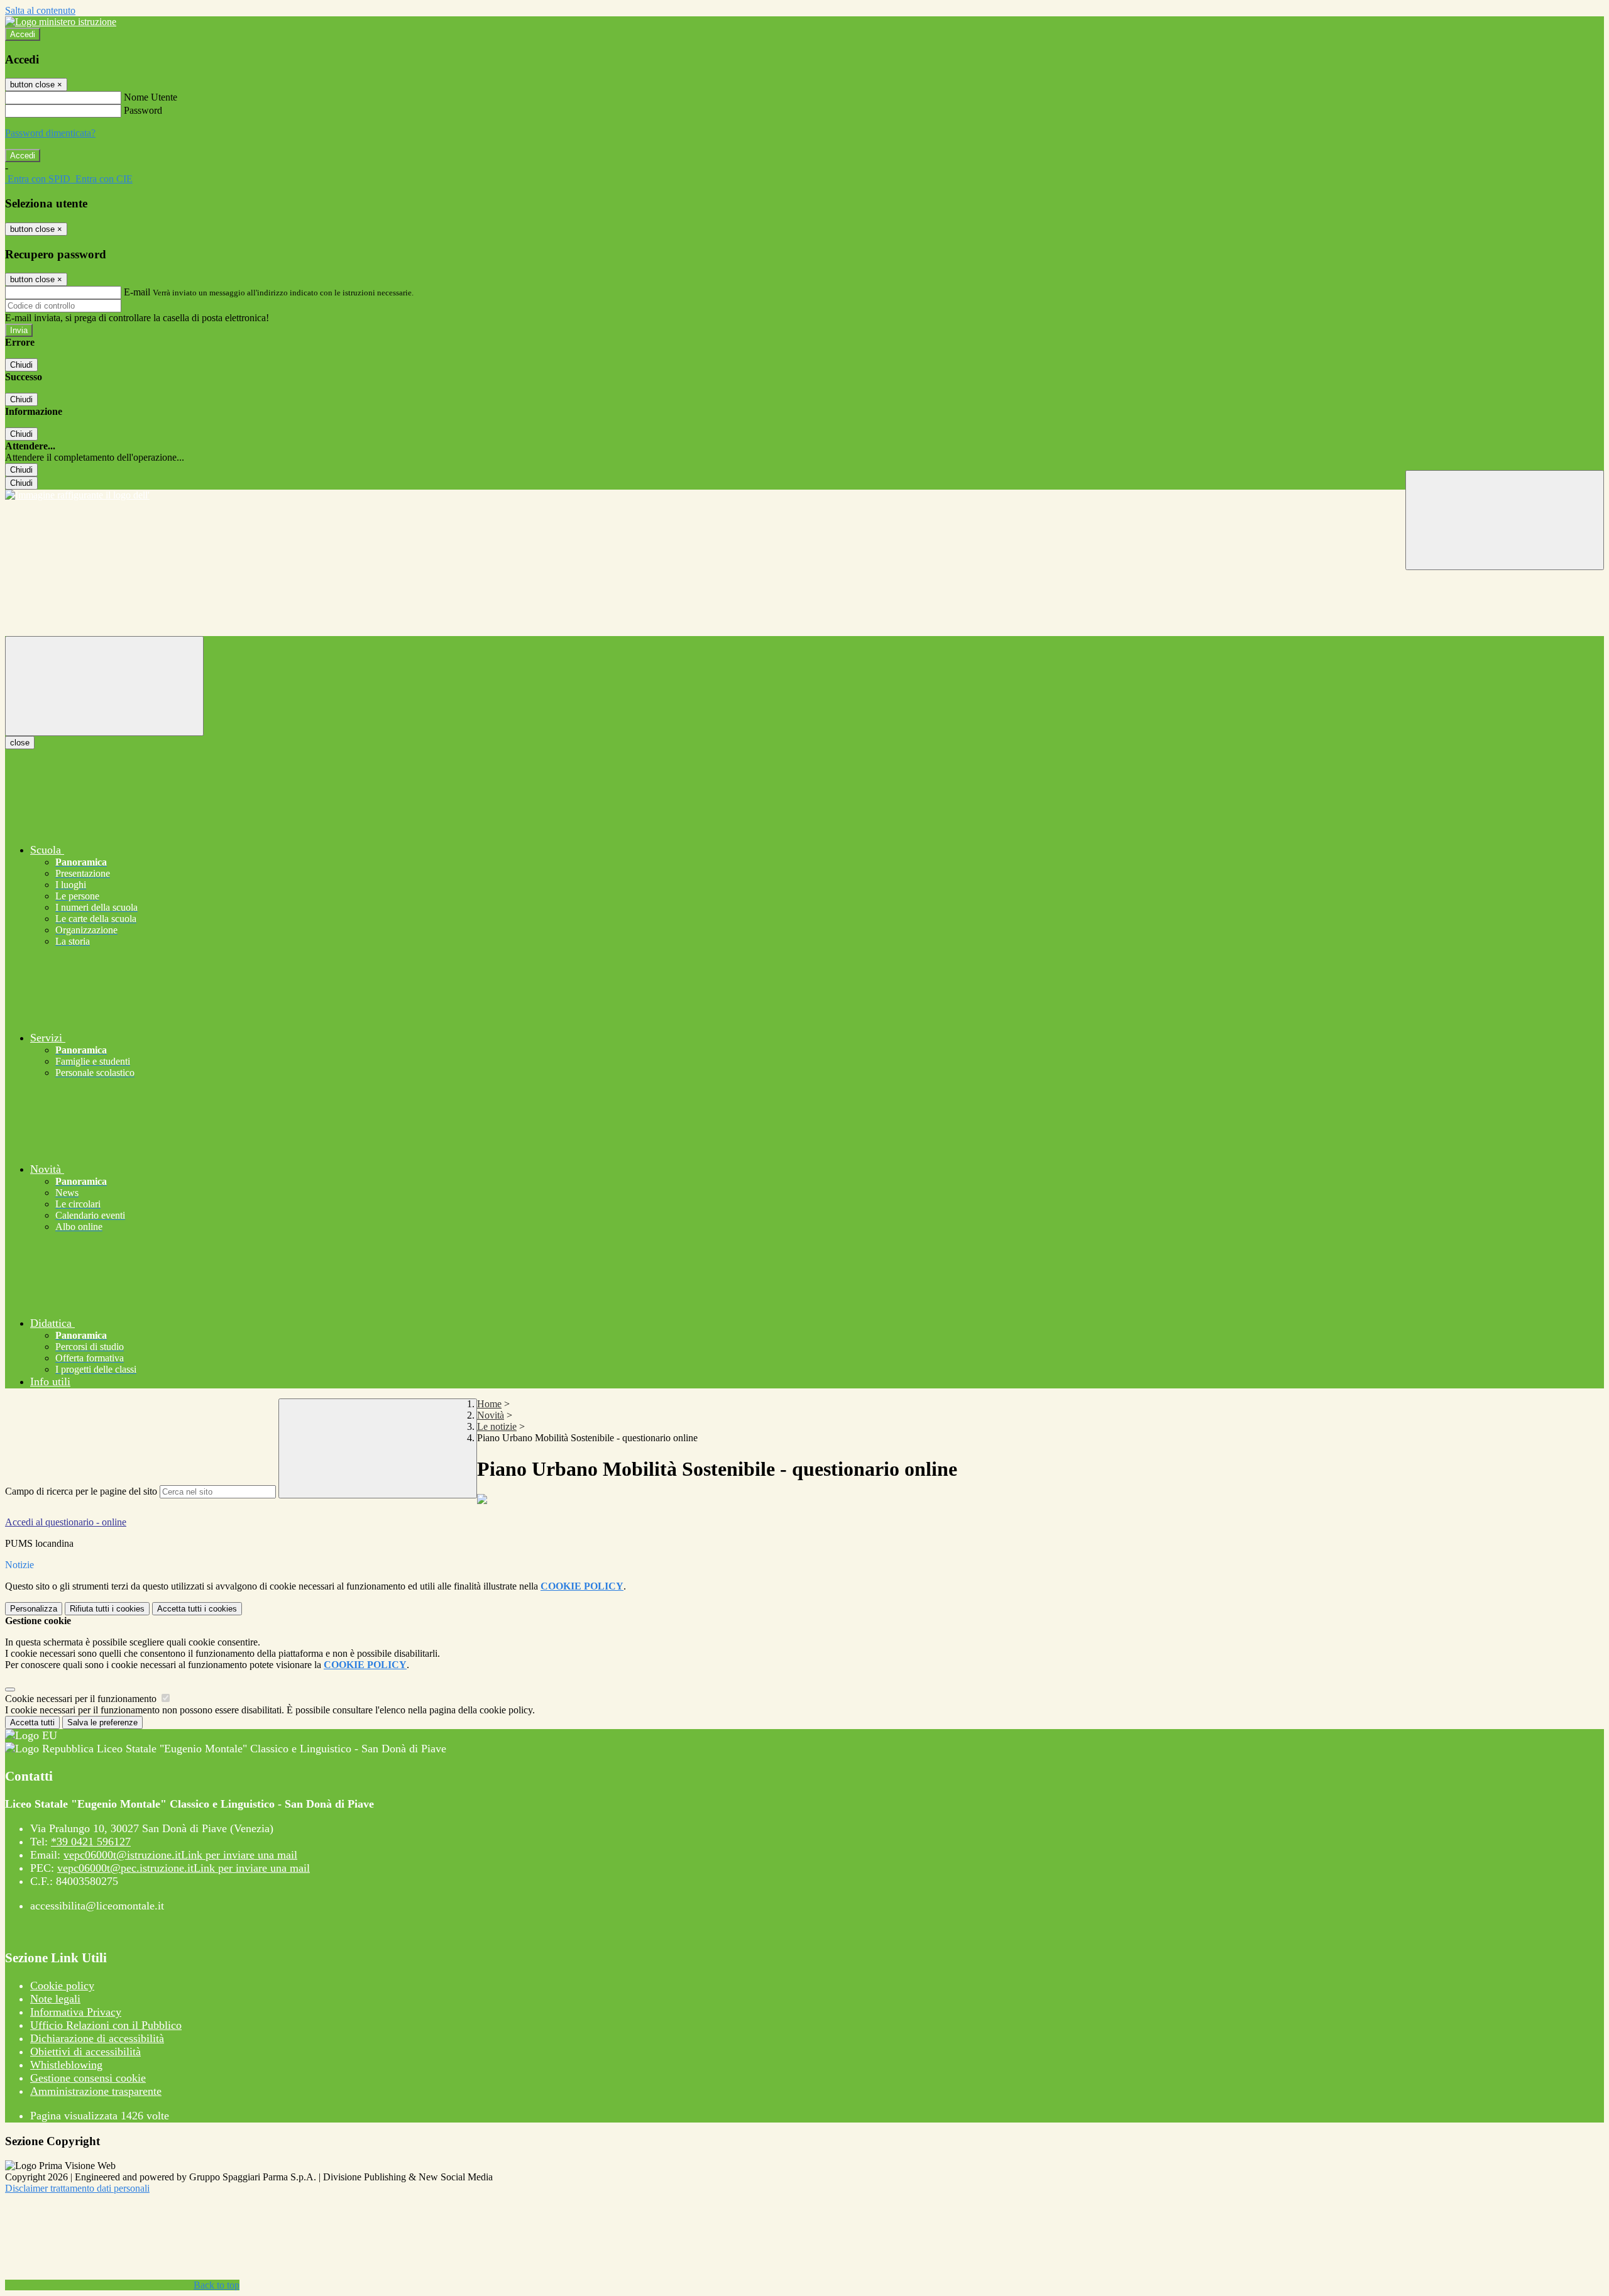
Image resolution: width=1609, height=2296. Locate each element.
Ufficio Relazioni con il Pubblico (106, 2025)
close (20, 743)
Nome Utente (151, 97)
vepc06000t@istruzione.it (180, 1855)
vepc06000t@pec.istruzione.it (184, 1868)
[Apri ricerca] (1505, 520)
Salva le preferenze (102, 1722)
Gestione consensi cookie (88, 2078)
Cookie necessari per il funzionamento (82, 1699)
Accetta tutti (197, 1609)
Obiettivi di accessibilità (85, 2052)
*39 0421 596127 (91, 1842)
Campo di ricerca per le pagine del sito (81, 1491)
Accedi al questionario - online (66, 1522)
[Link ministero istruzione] (61, 22)
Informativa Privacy (76, 2012)
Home (489, 1404)
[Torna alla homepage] (804, 495)
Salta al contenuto (40, 10)
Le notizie (497, 1426)
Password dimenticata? (50, 133)
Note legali (55, 1999)
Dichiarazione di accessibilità (97, 2038)
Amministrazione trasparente (96, 2091)
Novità (491, 1415)
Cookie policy (62, 1986)
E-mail (137, 292)
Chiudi (21, 365)
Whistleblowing (66, 2065)
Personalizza (34, 1609)
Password (143, 110)
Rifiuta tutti (107, 1609)
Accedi (23, 34)
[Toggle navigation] (104, 686)
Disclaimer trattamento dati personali (77, 2188)
